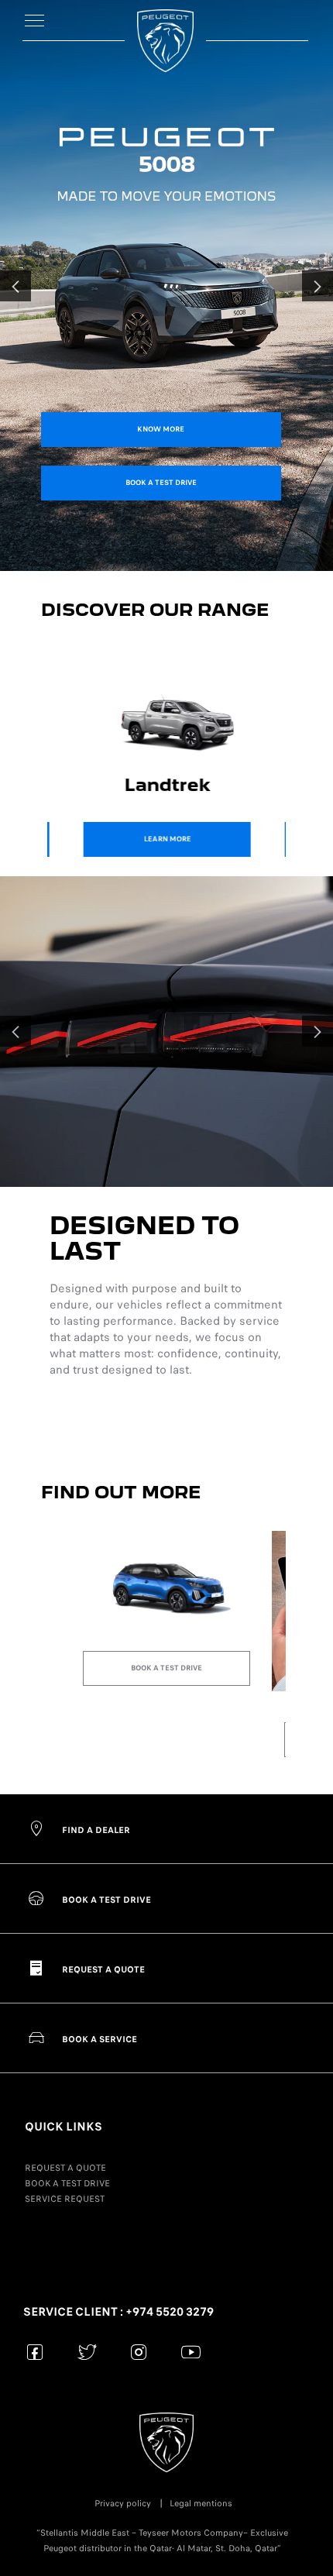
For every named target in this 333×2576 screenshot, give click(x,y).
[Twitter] (87, 2352)
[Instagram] (139, 2352)
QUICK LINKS (64, 2127)
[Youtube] (191, 2352)
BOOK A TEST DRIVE (67, 2183)
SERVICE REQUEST (65, 2199)
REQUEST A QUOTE (65, 2168)
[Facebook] (35, 2352)
